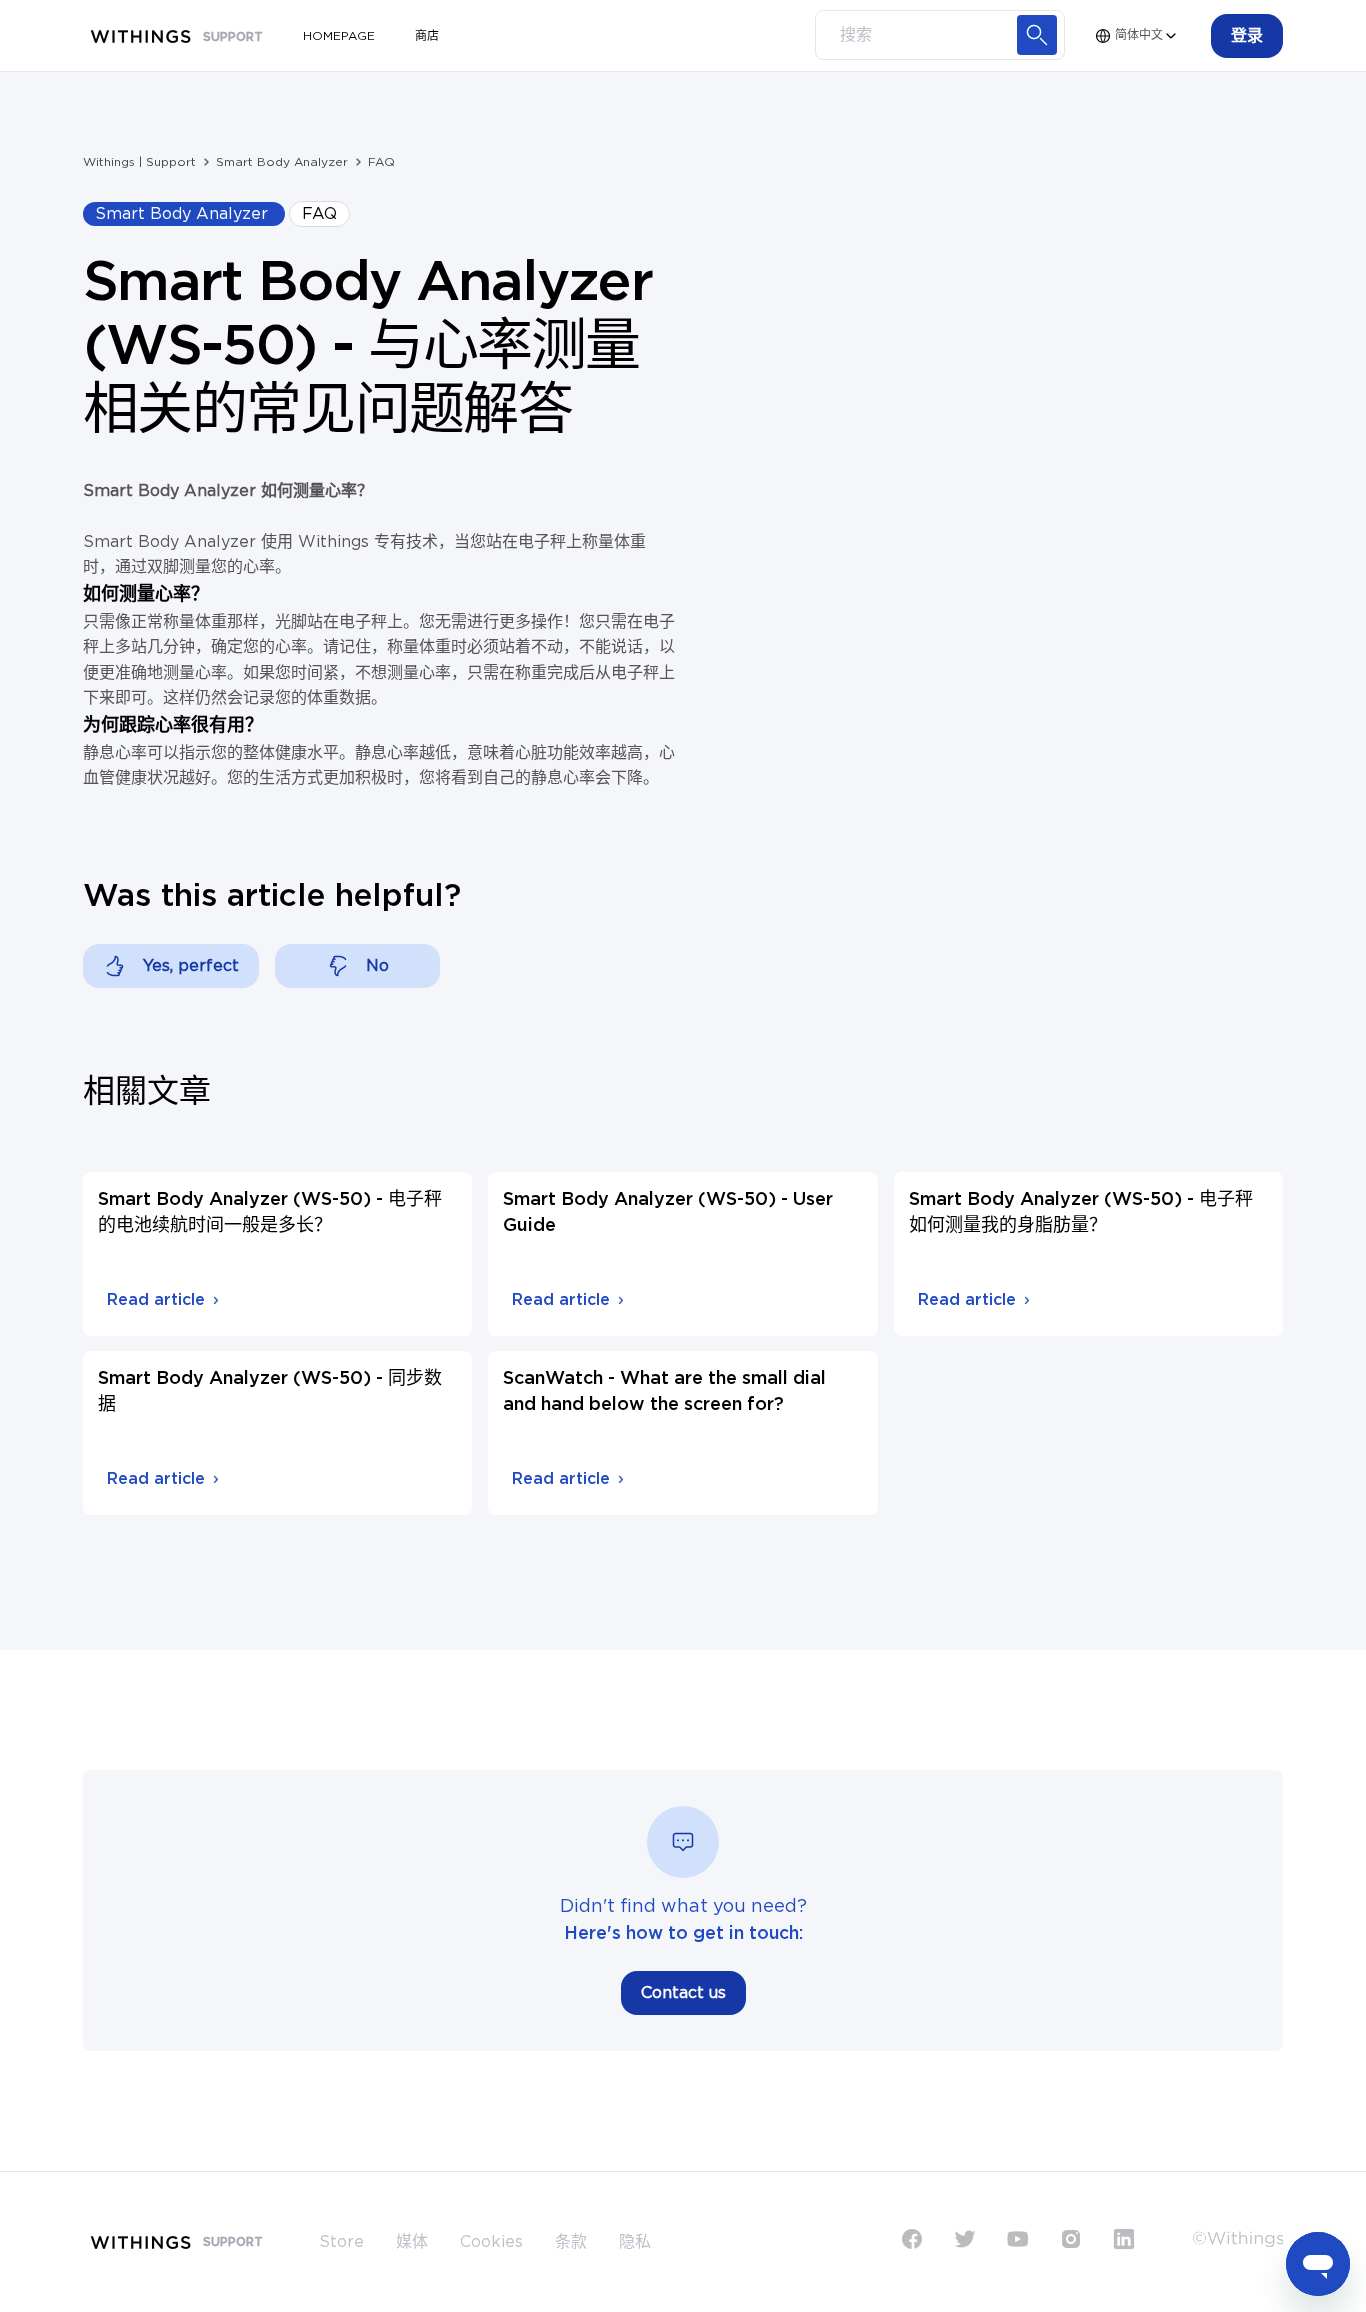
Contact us (683, 1993)
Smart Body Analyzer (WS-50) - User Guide (668, 1213)
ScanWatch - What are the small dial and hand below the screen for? (664, 1392)
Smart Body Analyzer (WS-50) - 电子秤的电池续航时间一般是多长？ (270, 1213)
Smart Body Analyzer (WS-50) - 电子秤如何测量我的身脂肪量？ (1081, 1213)
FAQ (381, 162)
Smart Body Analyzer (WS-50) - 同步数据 (270, 1392)
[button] (1247, 36)
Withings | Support (139, 162)
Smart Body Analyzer (282, 162)
